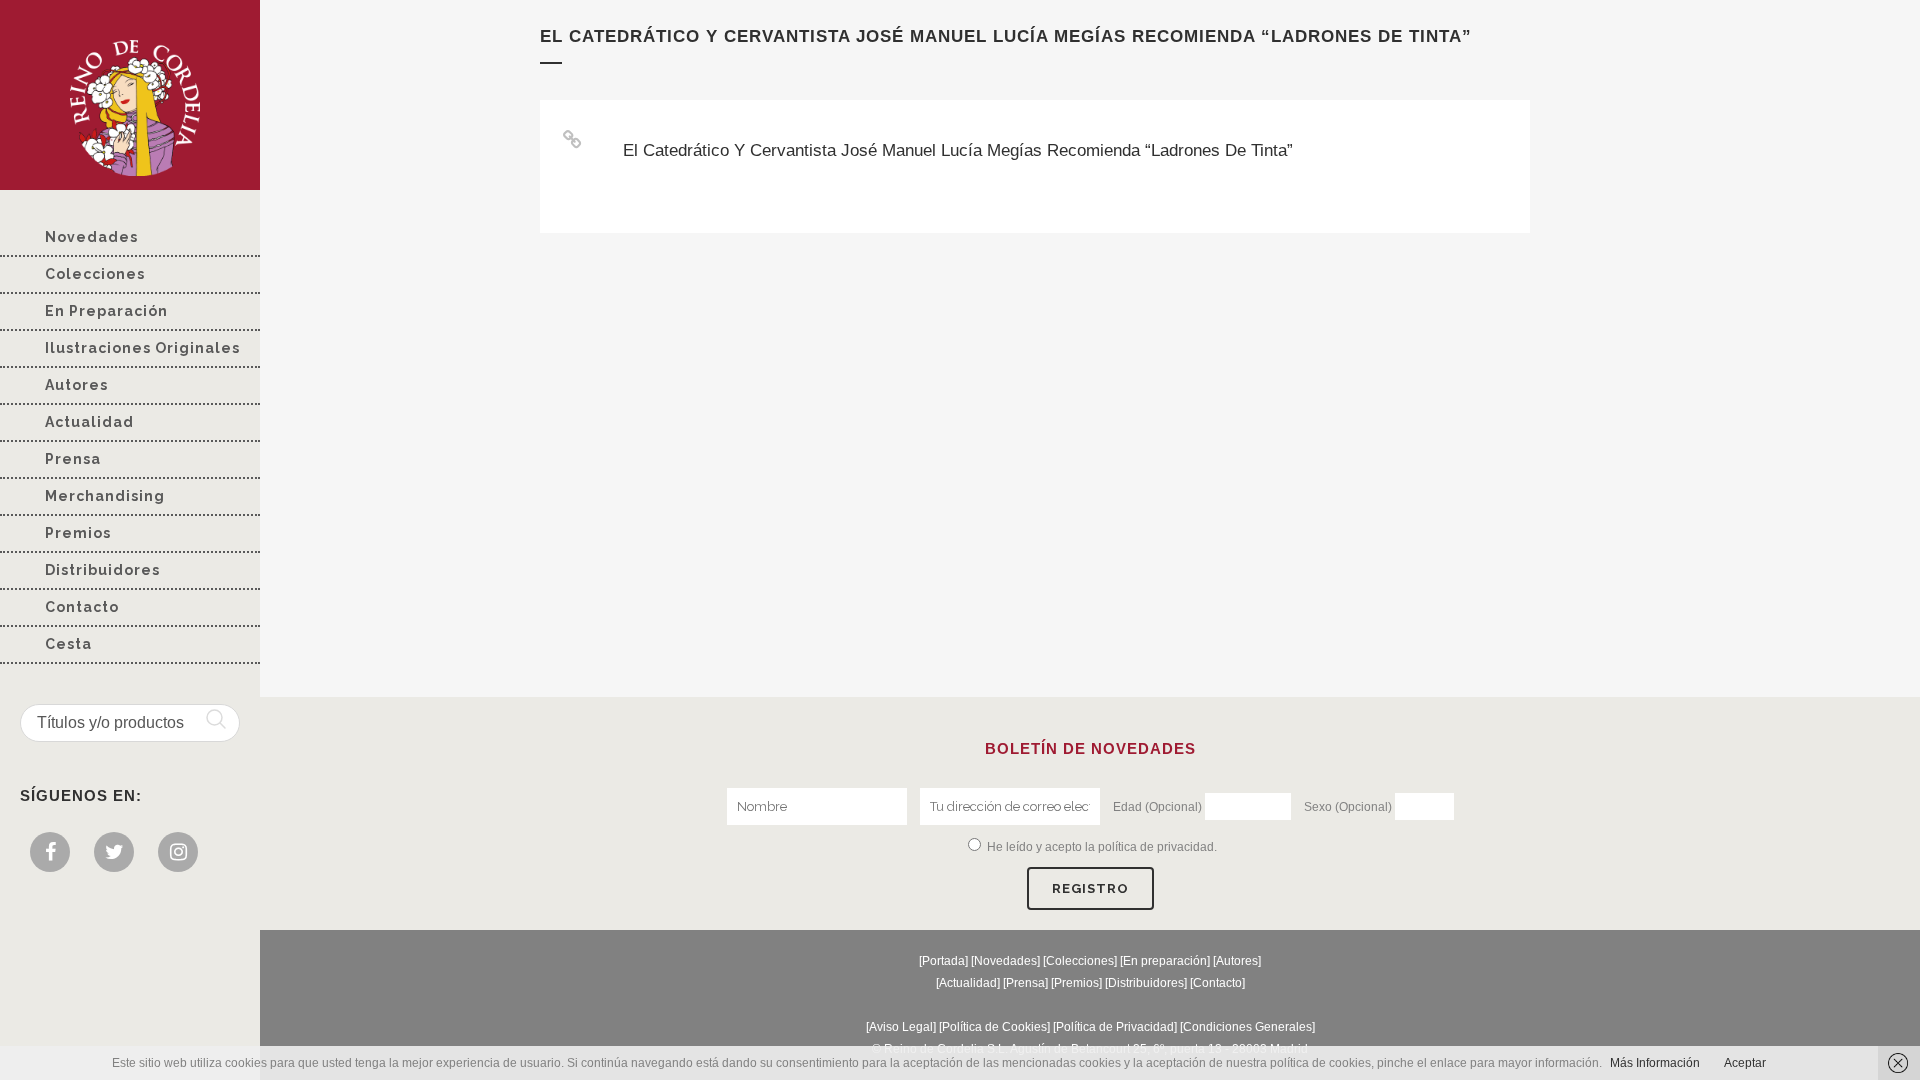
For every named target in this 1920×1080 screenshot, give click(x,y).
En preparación (1165, 961)
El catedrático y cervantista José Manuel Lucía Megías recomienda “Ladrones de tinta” (958, 150)
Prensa (1025, 983)
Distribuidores (1146, 983)
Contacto (1217, 983)
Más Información (1655, 1063)
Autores (1237, 961)
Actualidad (968, 983)
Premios (1076, 983)
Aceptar (1745, 1063)
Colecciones (1080, 961)
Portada (943, 961)
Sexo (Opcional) (1348, 807)
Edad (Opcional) (1157, 807)
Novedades (1005, 961)
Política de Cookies (994, 1027)
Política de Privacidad (1115, 1027)
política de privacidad (1156, 847)
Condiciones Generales (1247, 1027)
